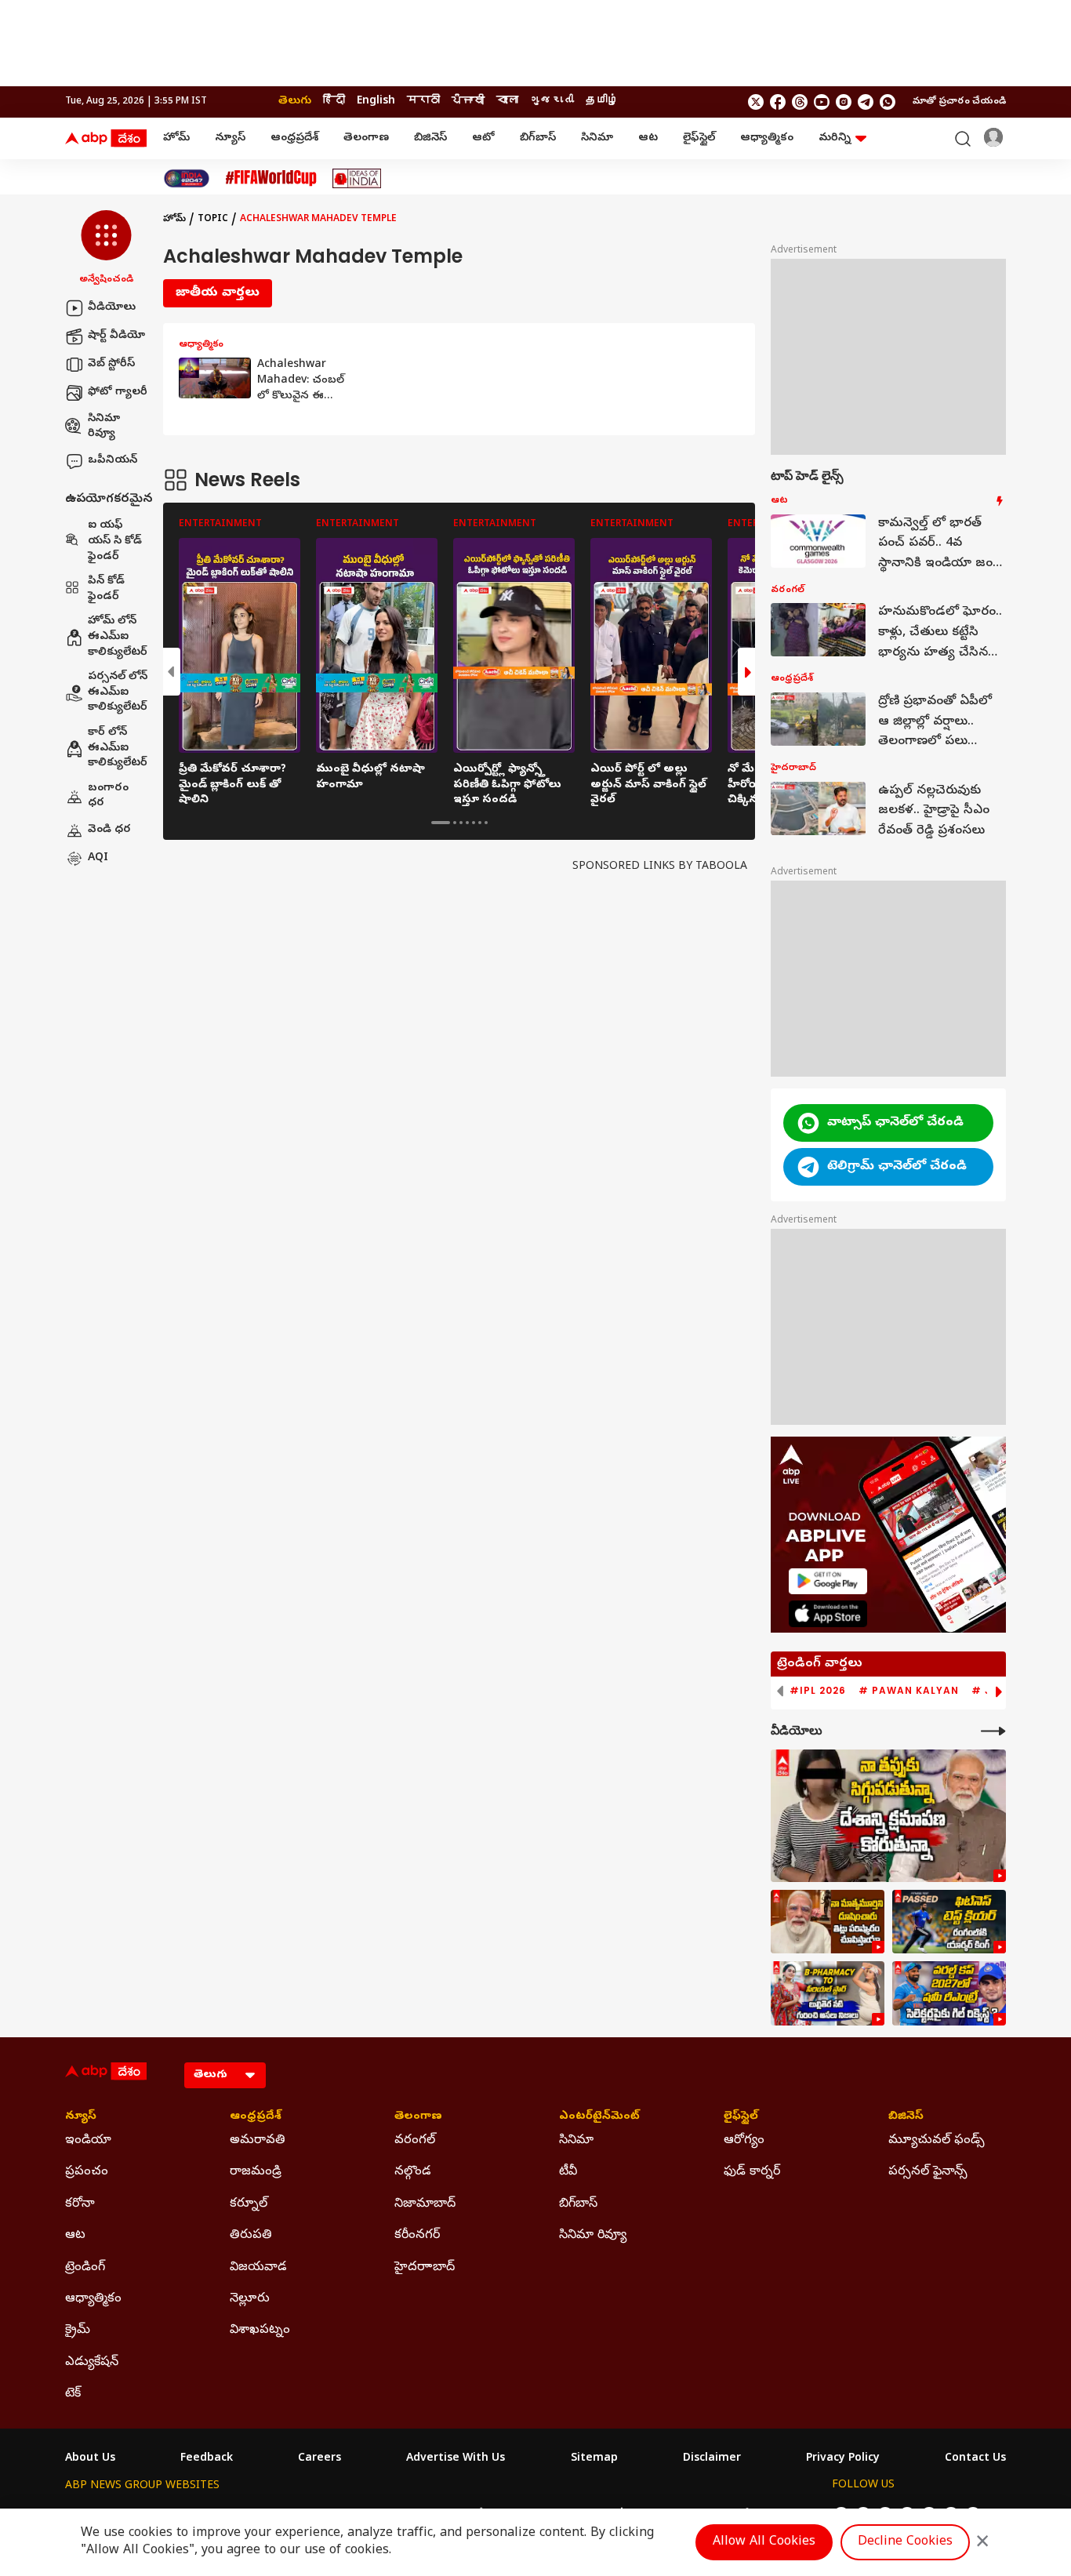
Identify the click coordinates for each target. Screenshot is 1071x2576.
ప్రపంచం (87, 2172)
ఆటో (483, 138)
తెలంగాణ (366, 138)
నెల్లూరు (250, 2299)
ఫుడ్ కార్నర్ (752, 2172)
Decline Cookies (905, 2542)
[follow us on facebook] (778, 102)
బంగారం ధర (108, 796)
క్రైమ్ (78, 2331)
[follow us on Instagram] (844, 102)
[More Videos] (993, 1731)
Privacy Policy (843, 2459)
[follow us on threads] (800, 102)
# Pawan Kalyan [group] (909, 1691)
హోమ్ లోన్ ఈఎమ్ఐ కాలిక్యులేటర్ (118, 638)
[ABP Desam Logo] (106, 139)
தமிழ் (602, 102)
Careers (319, 2459)
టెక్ (73, 2394)
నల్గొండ (413, 2172)
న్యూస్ (230, 138)
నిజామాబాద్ (425, 2204)
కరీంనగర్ (417, 2236)
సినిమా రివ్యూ (104, 427)
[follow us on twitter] (756, 102)
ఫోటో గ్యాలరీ (118, 392)
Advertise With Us (456, 2459)
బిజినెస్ (430, 138)
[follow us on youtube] (822, 102)
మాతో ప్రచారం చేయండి (959, 102)
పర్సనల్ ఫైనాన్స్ (928, 2172)
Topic (213, 220)
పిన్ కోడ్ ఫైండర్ (106, 590)
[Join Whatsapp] (888, 102)
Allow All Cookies (764, 2542)
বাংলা (507, 102)
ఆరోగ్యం (744, 2141)
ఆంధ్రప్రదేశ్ (294, 138)
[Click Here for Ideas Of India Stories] (357, 178)
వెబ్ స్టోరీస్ (111, 364)
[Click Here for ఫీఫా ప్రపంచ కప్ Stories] (271, 178)
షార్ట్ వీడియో (116, 336)
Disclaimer (712, 2459)
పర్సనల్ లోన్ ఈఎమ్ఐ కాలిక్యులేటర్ (118, 693)
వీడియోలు (112, 308)
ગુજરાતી (552, 102)
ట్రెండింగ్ (85, 2268)
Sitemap (594, 2459)
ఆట (648, 138)
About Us (90, 2459)
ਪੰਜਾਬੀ (468, 102)
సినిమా (597, 138)
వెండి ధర (109, 830)
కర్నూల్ (249, 2204)
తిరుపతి (251, 2236)
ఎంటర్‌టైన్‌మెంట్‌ (599, 2117)
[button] (106, 249)
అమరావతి (258, 2141)
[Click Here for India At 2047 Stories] (187, 178)
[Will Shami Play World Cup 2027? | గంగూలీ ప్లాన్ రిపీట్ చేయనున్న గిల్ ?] (949, 1993)
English (376, 102)
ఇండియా (88, 2141)
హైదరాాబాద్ (425, 2268)
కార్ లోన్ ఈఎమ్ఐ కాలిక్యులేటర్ (118, 748)
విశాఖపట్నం (260, 2331)
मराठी (423, 102)
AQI (98, 858)
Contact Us (975, 2459)
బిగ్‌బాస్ (538, 138)
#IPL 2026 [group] (818, 1691)
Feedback (207, 2459)
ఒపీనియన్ (113, 461)
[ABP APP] (828, 1581)
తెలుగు (295, 102)
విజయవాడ (258, 2268)
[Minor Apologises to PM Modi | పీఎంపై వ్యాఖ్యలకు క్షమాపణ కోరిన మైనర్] (888, 1816)
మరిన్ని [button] (835, 138)
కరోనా (80, 2204)
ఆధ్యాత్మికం (767, 138)
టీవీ (568, 2172)
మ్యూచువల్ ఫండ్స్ (937, 2141)
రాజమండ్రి (256, 2172)
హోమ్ (176, 138)
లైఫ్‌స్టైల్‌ (699, 138)
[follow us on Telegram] (866, 102)
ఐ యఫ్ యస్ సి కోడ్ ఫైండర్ (115, 542)
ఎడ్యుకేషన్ (92, 2363)
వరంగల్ (415, 2141)
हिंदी (334, 102)
